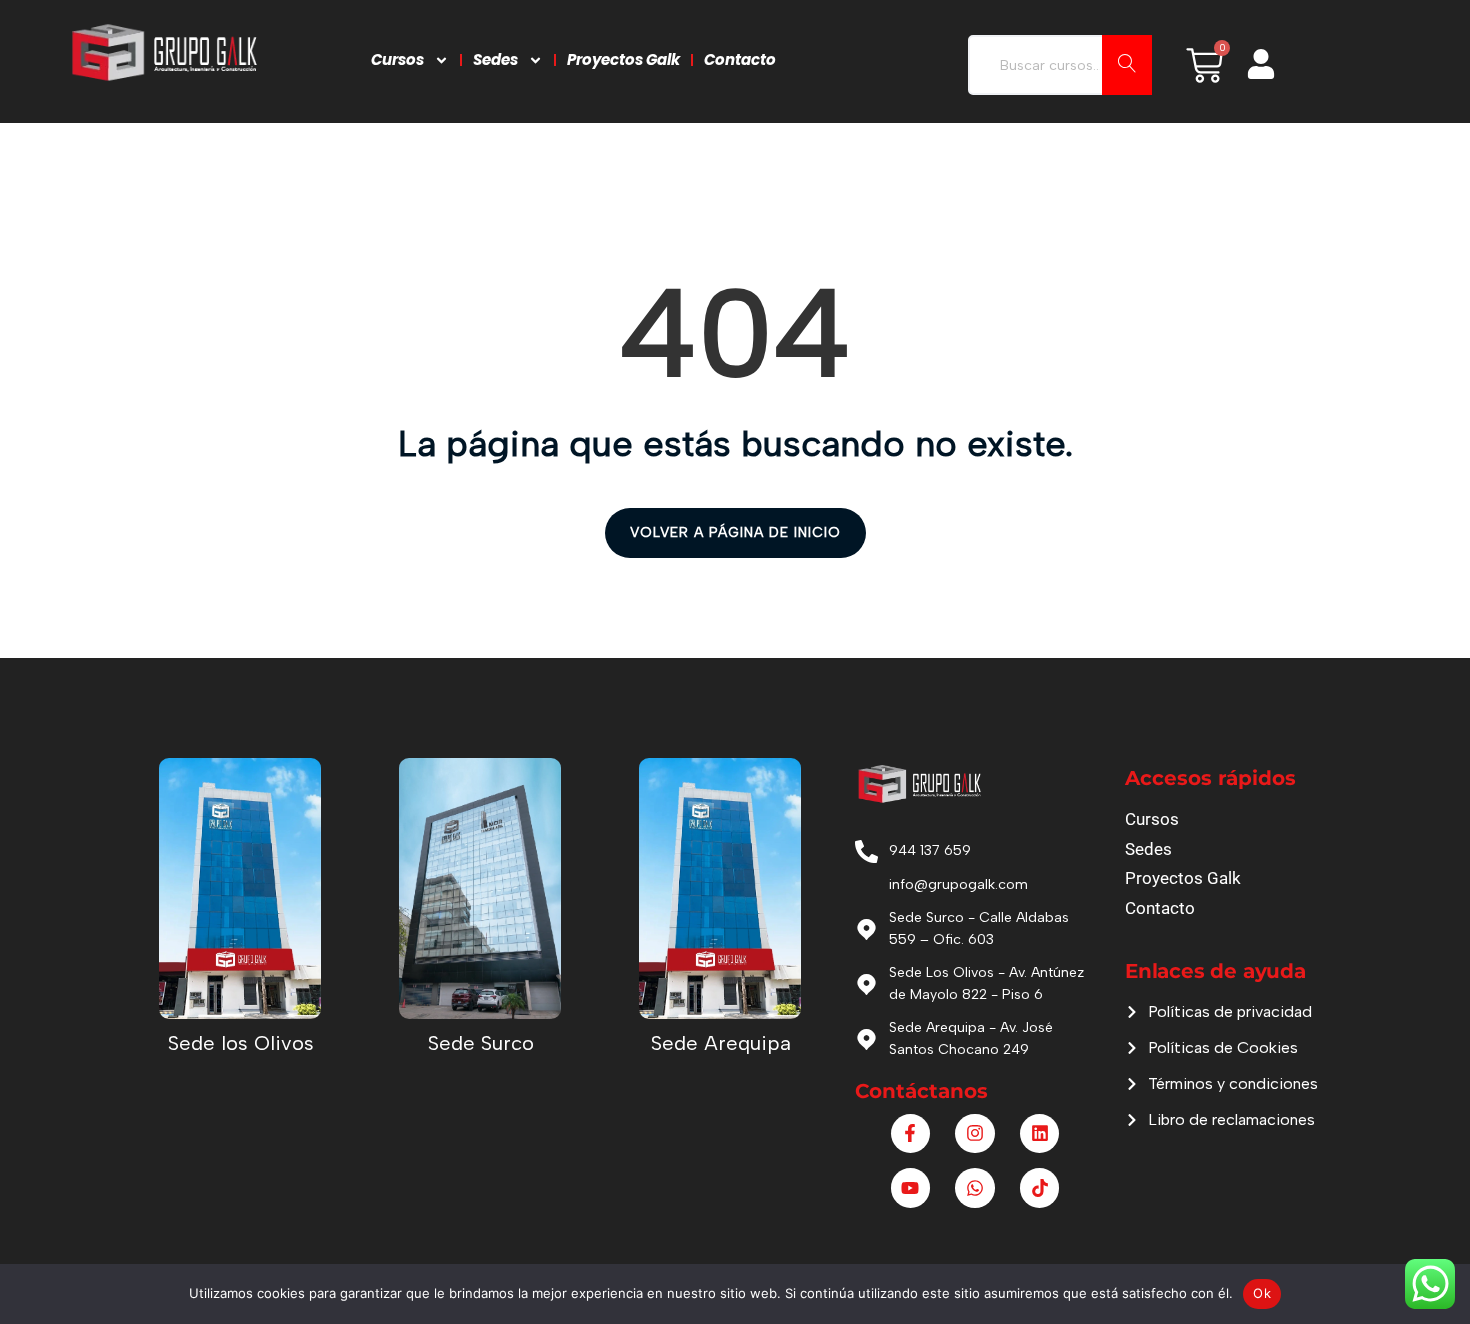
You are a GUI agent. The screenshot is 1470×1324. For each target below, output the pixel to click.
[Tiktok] (1040, 1188)
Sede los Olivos (241, 1043)
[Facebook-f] (911, 1134)
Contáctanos (921, 1091)
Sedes (495, 59)
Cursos (397, 59)
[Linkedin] (1040, 1134)
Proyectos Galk (623, 59)
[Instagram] (975, 1134)
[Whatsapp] (975, 1188)
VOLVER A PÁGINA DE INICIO (735, 532)
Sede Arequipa (721, 1043)
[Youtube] (911, 1188)
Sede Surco (481, 1043)
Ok (1262, 1293)
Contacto (740, 59)
